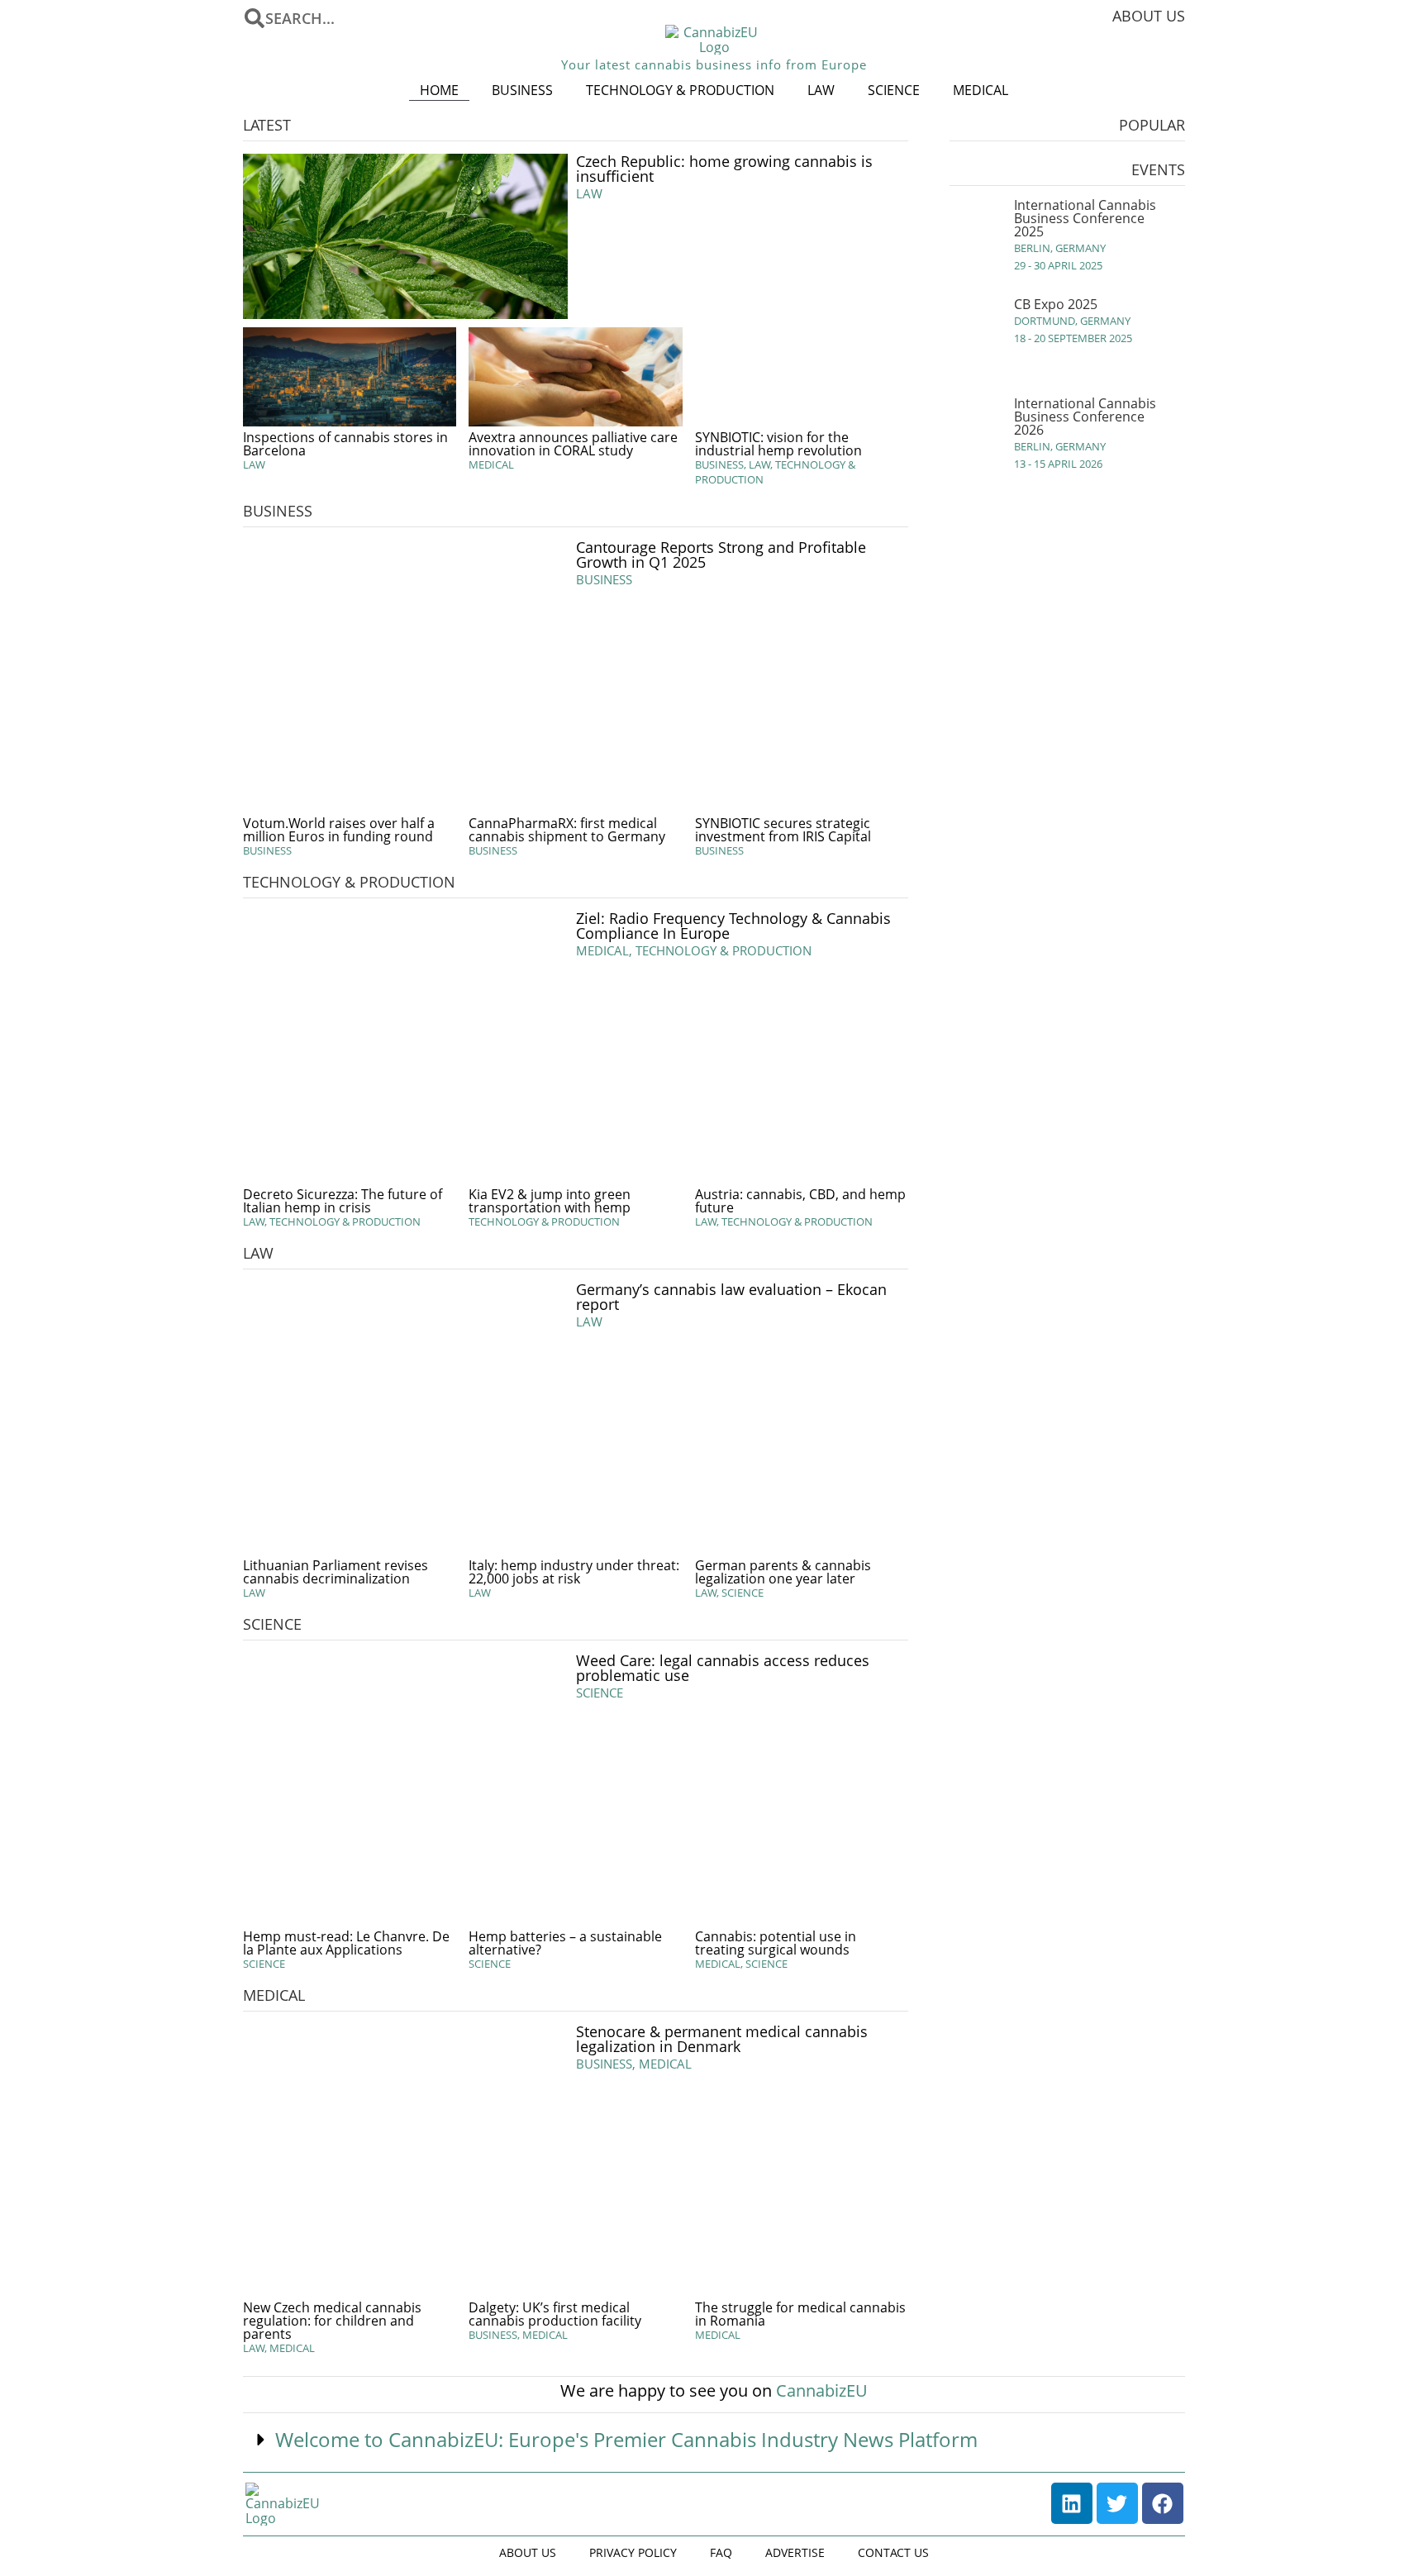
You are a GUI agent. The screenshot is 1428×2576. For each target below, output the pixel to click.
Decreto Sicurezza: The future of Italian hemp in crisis (343, 1201)
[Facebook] (1163, 2503)
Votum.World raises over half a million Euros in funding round (339, 830)
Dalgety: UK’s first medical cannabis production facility (555, 2314)
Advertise (795, 2552)
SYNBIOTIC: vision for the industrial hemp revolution (778, 444)
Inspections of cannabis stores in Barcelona (345, 444)
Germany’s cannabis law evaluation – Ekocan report (731, 1297)
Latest (267, 125)
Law (821, 90)
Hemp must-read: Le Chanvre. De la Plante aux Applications (346, 1943)
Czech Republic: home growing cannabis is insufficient (724, 169)
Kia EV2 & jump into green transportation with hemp (550, 1201)
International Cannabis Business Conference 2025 (1085, 218)
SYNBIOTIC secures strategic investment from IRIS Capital (783, 830)
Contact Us (893, 2552)
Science (894, 90)
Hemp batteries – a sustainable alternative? (565, 1943)
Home (439, 90)
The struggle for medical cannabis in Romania (800, 2314)
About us (1149, 16)
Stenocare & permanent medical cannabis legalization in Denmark (722, 2039)
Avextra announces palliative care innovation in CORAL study (573, 444)
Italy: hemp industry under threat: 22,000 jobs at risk (574, 1572)
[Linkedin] (1072, 2503)
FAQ (721, 2552)
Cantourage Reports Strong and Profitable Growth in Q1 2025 (721, 555)
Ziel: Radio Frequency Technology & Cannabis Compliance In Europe (733, 926)
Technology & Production (680, 90)
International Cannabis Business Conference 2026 (1085, 417)
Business (522, 90)
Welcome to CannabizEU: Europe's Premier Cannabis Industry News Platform (626, 2439)
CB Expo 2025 (1056, 304)
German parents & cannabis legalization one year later (783, 1572)
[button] (714, 2440)
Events (1158, 169)
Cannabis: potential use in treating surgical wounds (776, 1943)
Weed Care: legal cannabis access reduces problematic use (723, 1668)
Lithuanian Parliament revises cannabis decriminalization (336, 1572)
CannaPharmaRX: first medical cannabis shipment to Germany (567, 830)
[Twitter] (1117, 2503)
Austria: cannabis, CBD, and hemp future (800, 1201)
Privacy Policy (633, 2552)
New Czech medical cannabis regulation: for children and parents (332, 2321)
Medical (981, 90)
